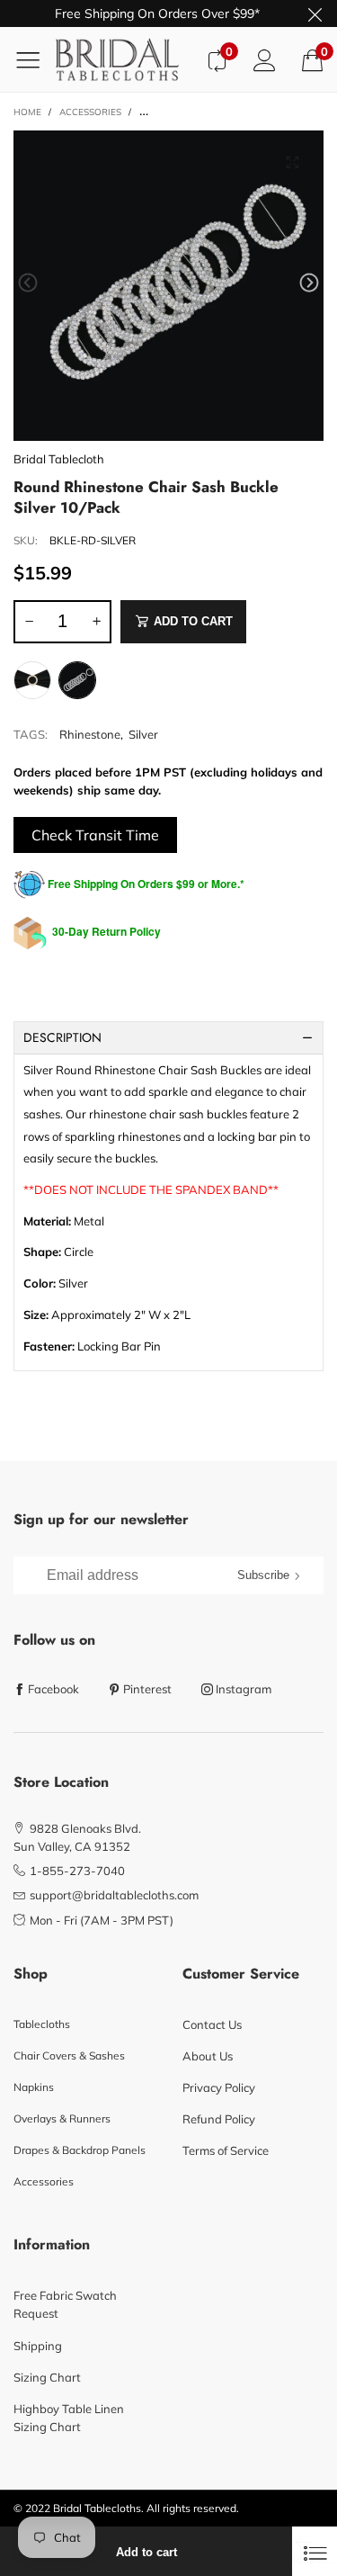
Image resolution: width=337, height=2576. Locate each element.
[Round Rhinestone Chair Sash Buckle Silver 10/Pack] (168, 286)
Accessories (44, 2181)
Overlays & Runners (62, 2118)
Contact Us (212, 2024)
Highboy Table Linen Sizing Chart (69, 2418)
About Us (208, 2056)
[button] (28, 283)
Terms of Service (226, 2150)
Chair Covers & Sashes (69, 2055)
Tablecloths (42, 2024)
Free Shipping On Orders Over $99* (157, 13)
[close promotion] (315, 13)
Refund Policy (219, 2119)
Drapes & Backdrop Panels (80, 2150)
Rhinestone (90, 734)
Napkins (34, 2087)
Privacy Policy (219, 2087)
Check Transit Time (95, 835)
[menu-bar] (35, 59)
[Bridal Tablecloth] (124, 59)
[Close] (315, 2551)
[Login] (265, 60)
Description (62, 1037)
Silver (143, 734)
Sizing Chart (47, 2377)
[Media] (292, 162)
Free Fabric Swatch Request (65, 2304)
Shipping (38, 2346)
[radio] (32, 680)
